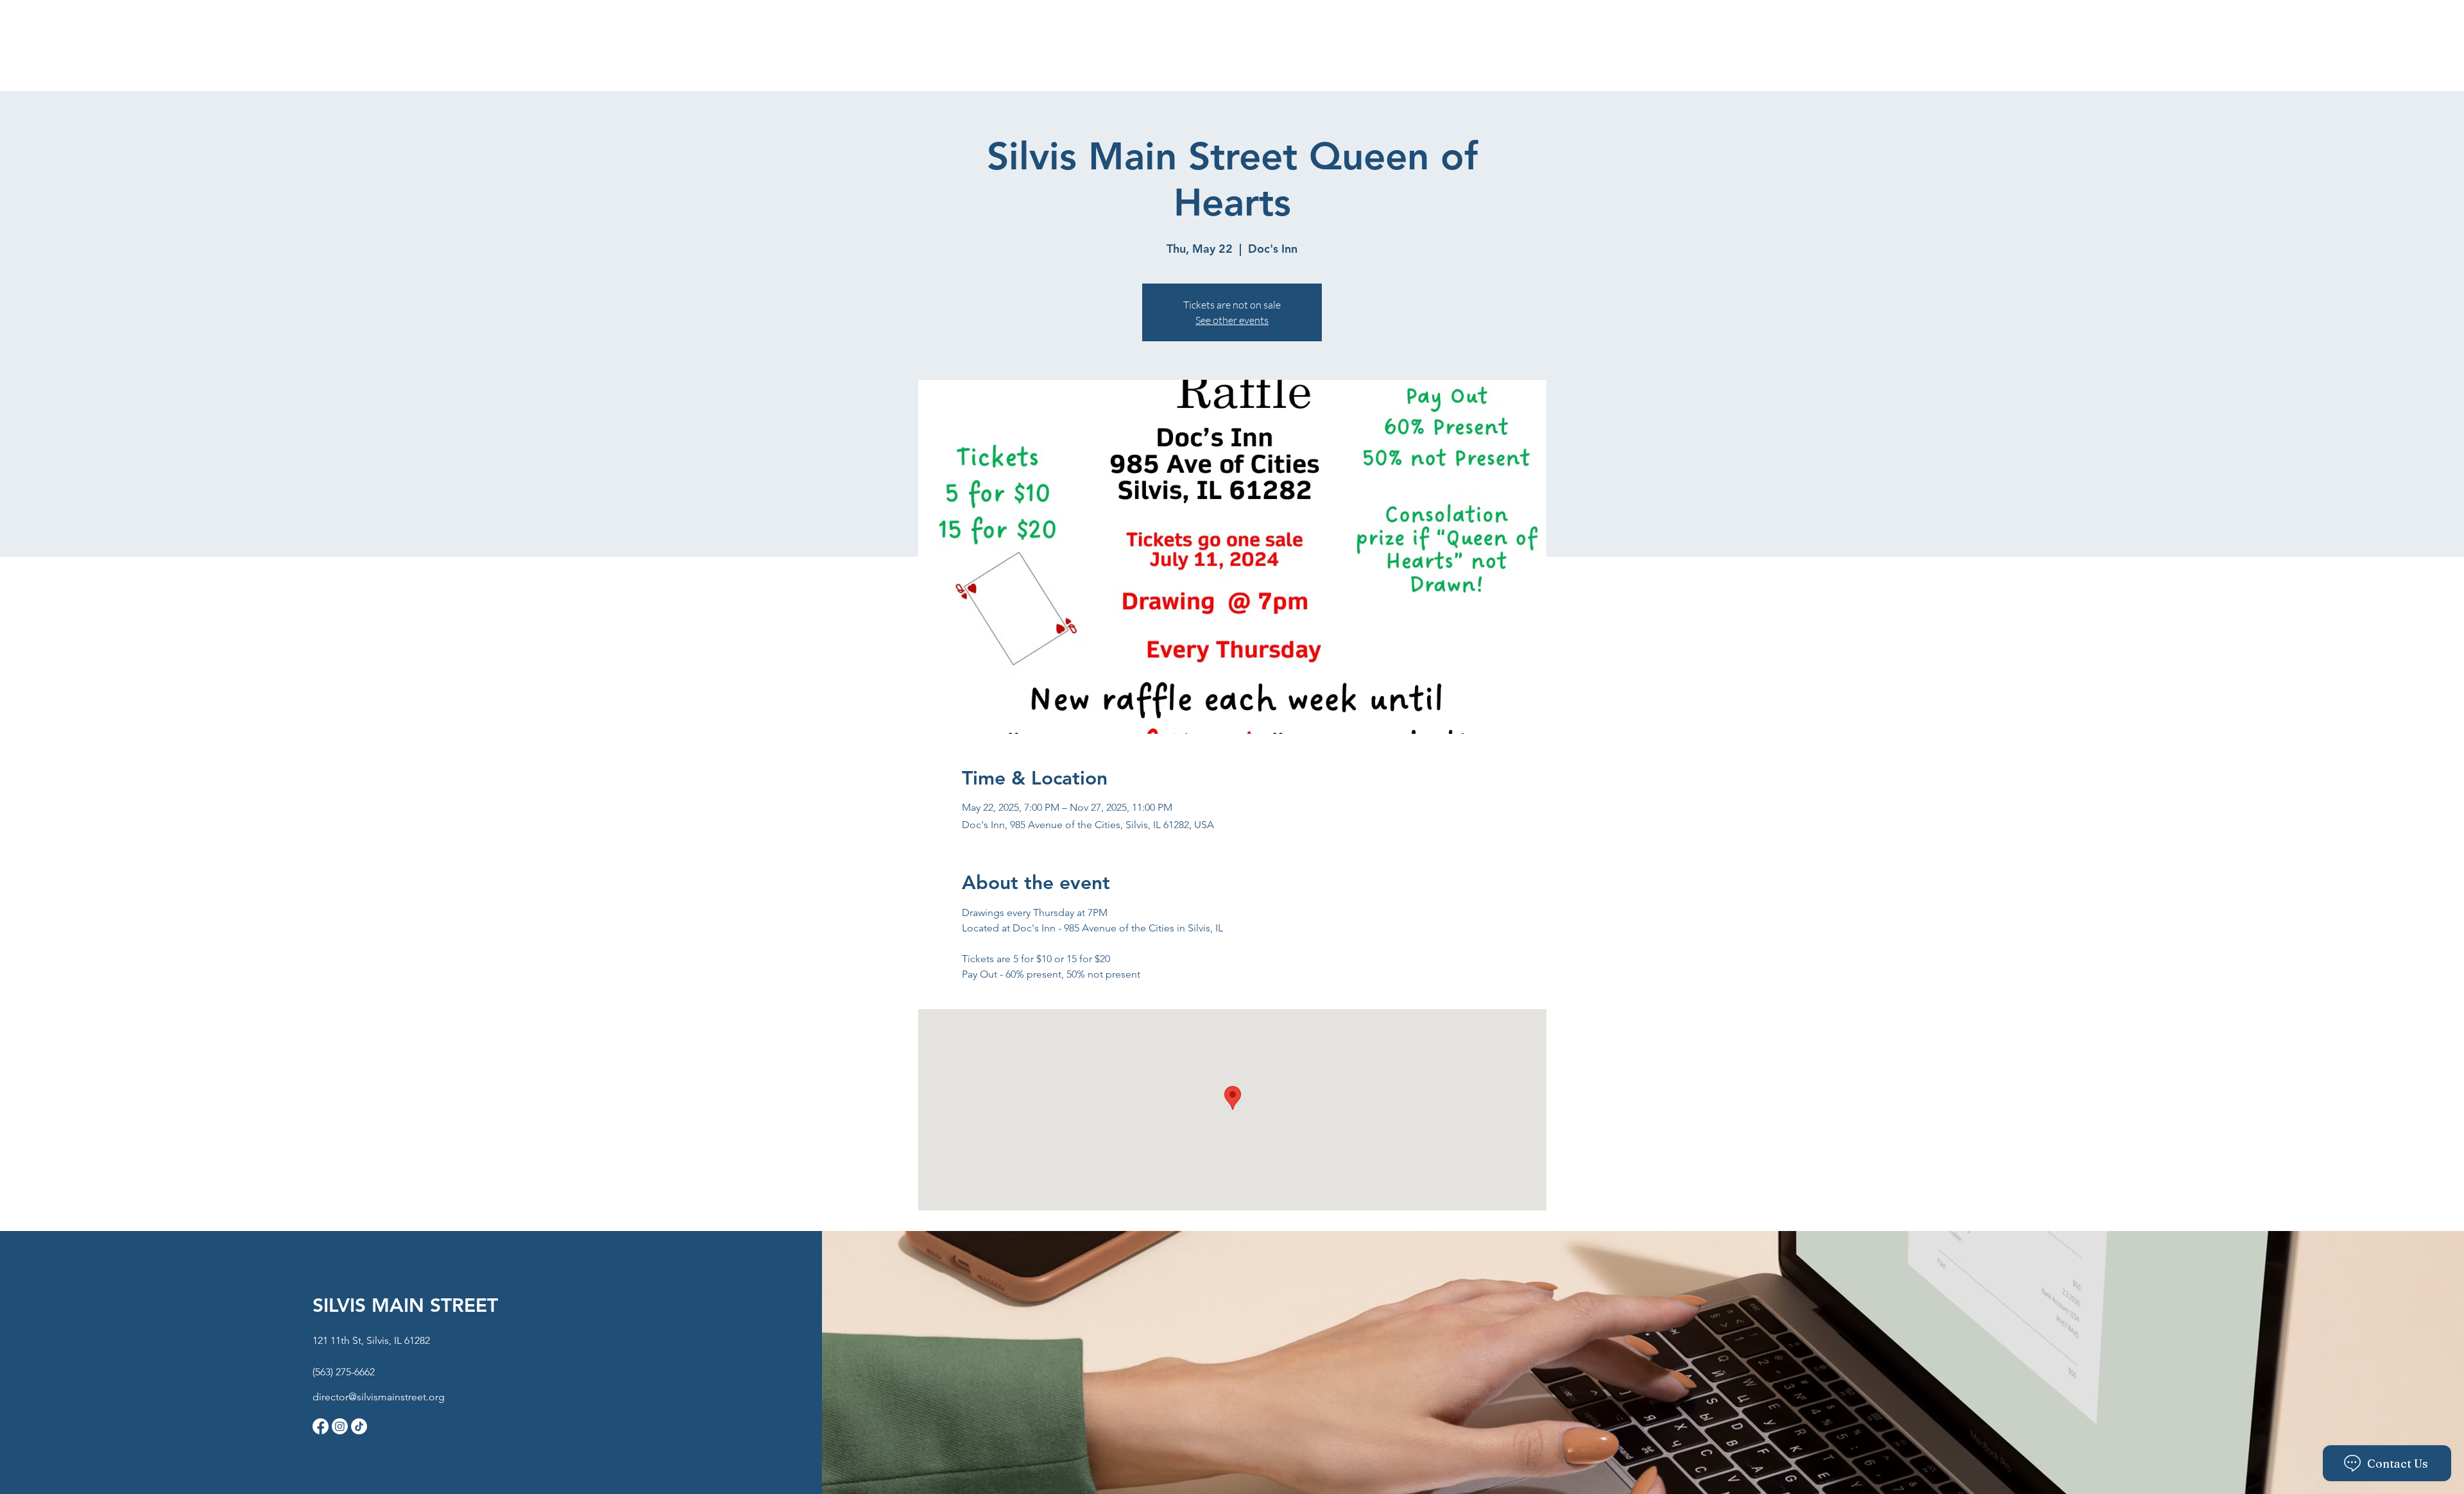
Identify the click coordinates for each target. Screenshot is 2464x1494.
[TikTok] (359, 1426)
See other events (1232, 320)
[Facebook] (321, 1426)
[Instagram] (340, 1426)
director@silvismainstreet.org (379, 1397)
